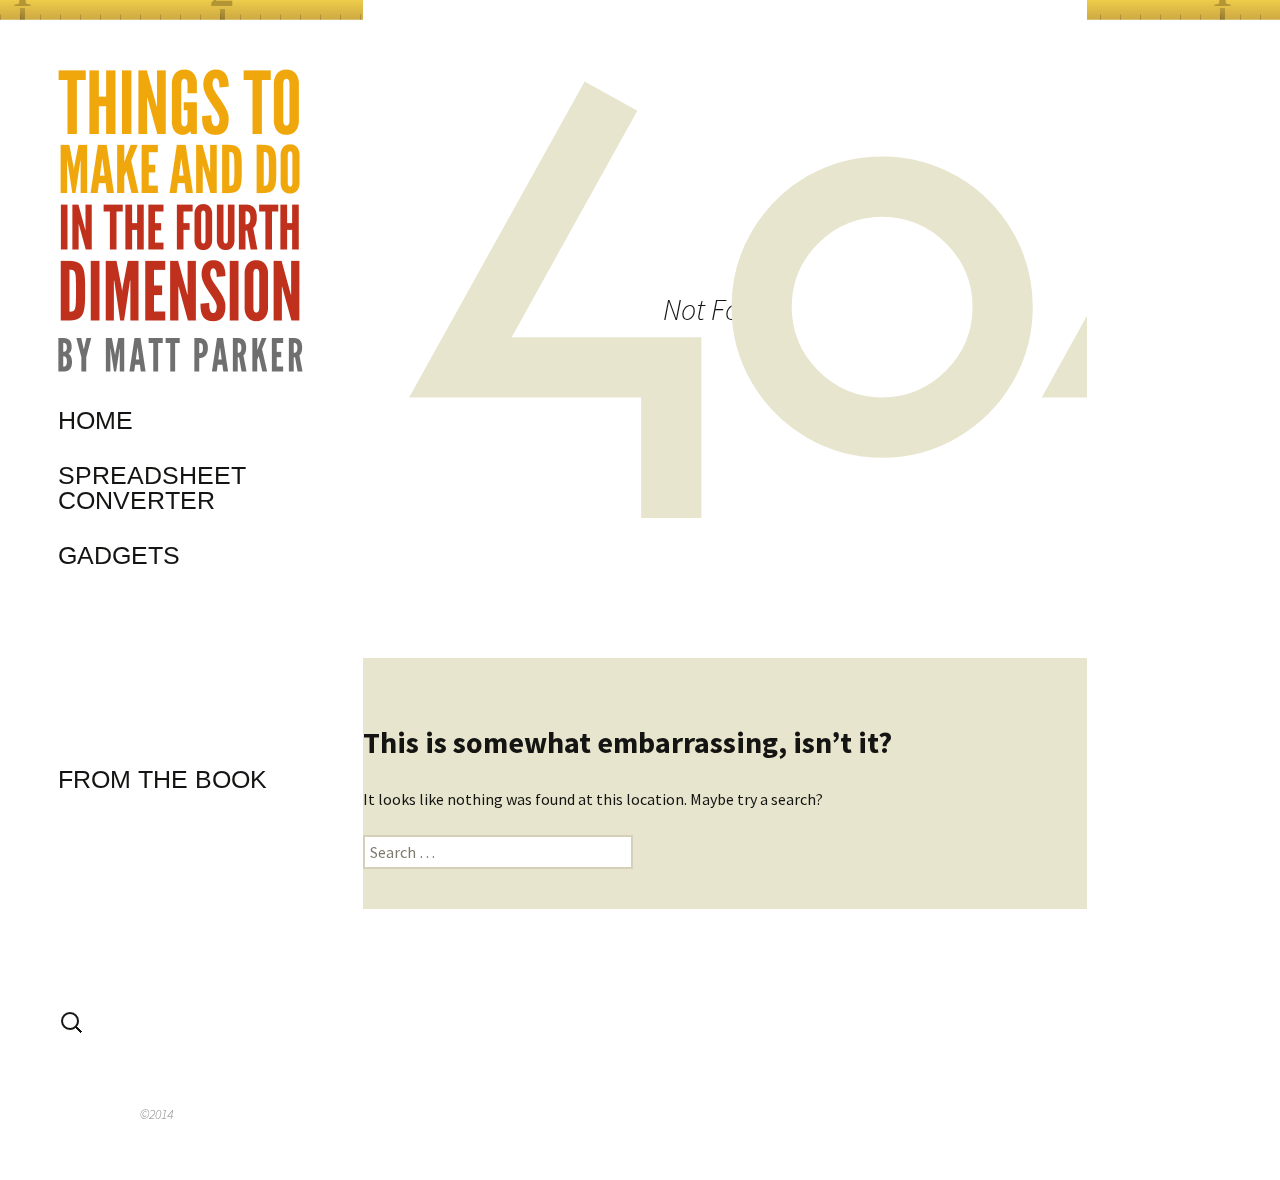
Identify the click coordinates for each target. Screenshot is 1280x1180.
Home (95, 420)
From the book (162, 779)
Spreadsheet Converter (152, 487)
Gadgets (119, 555)
